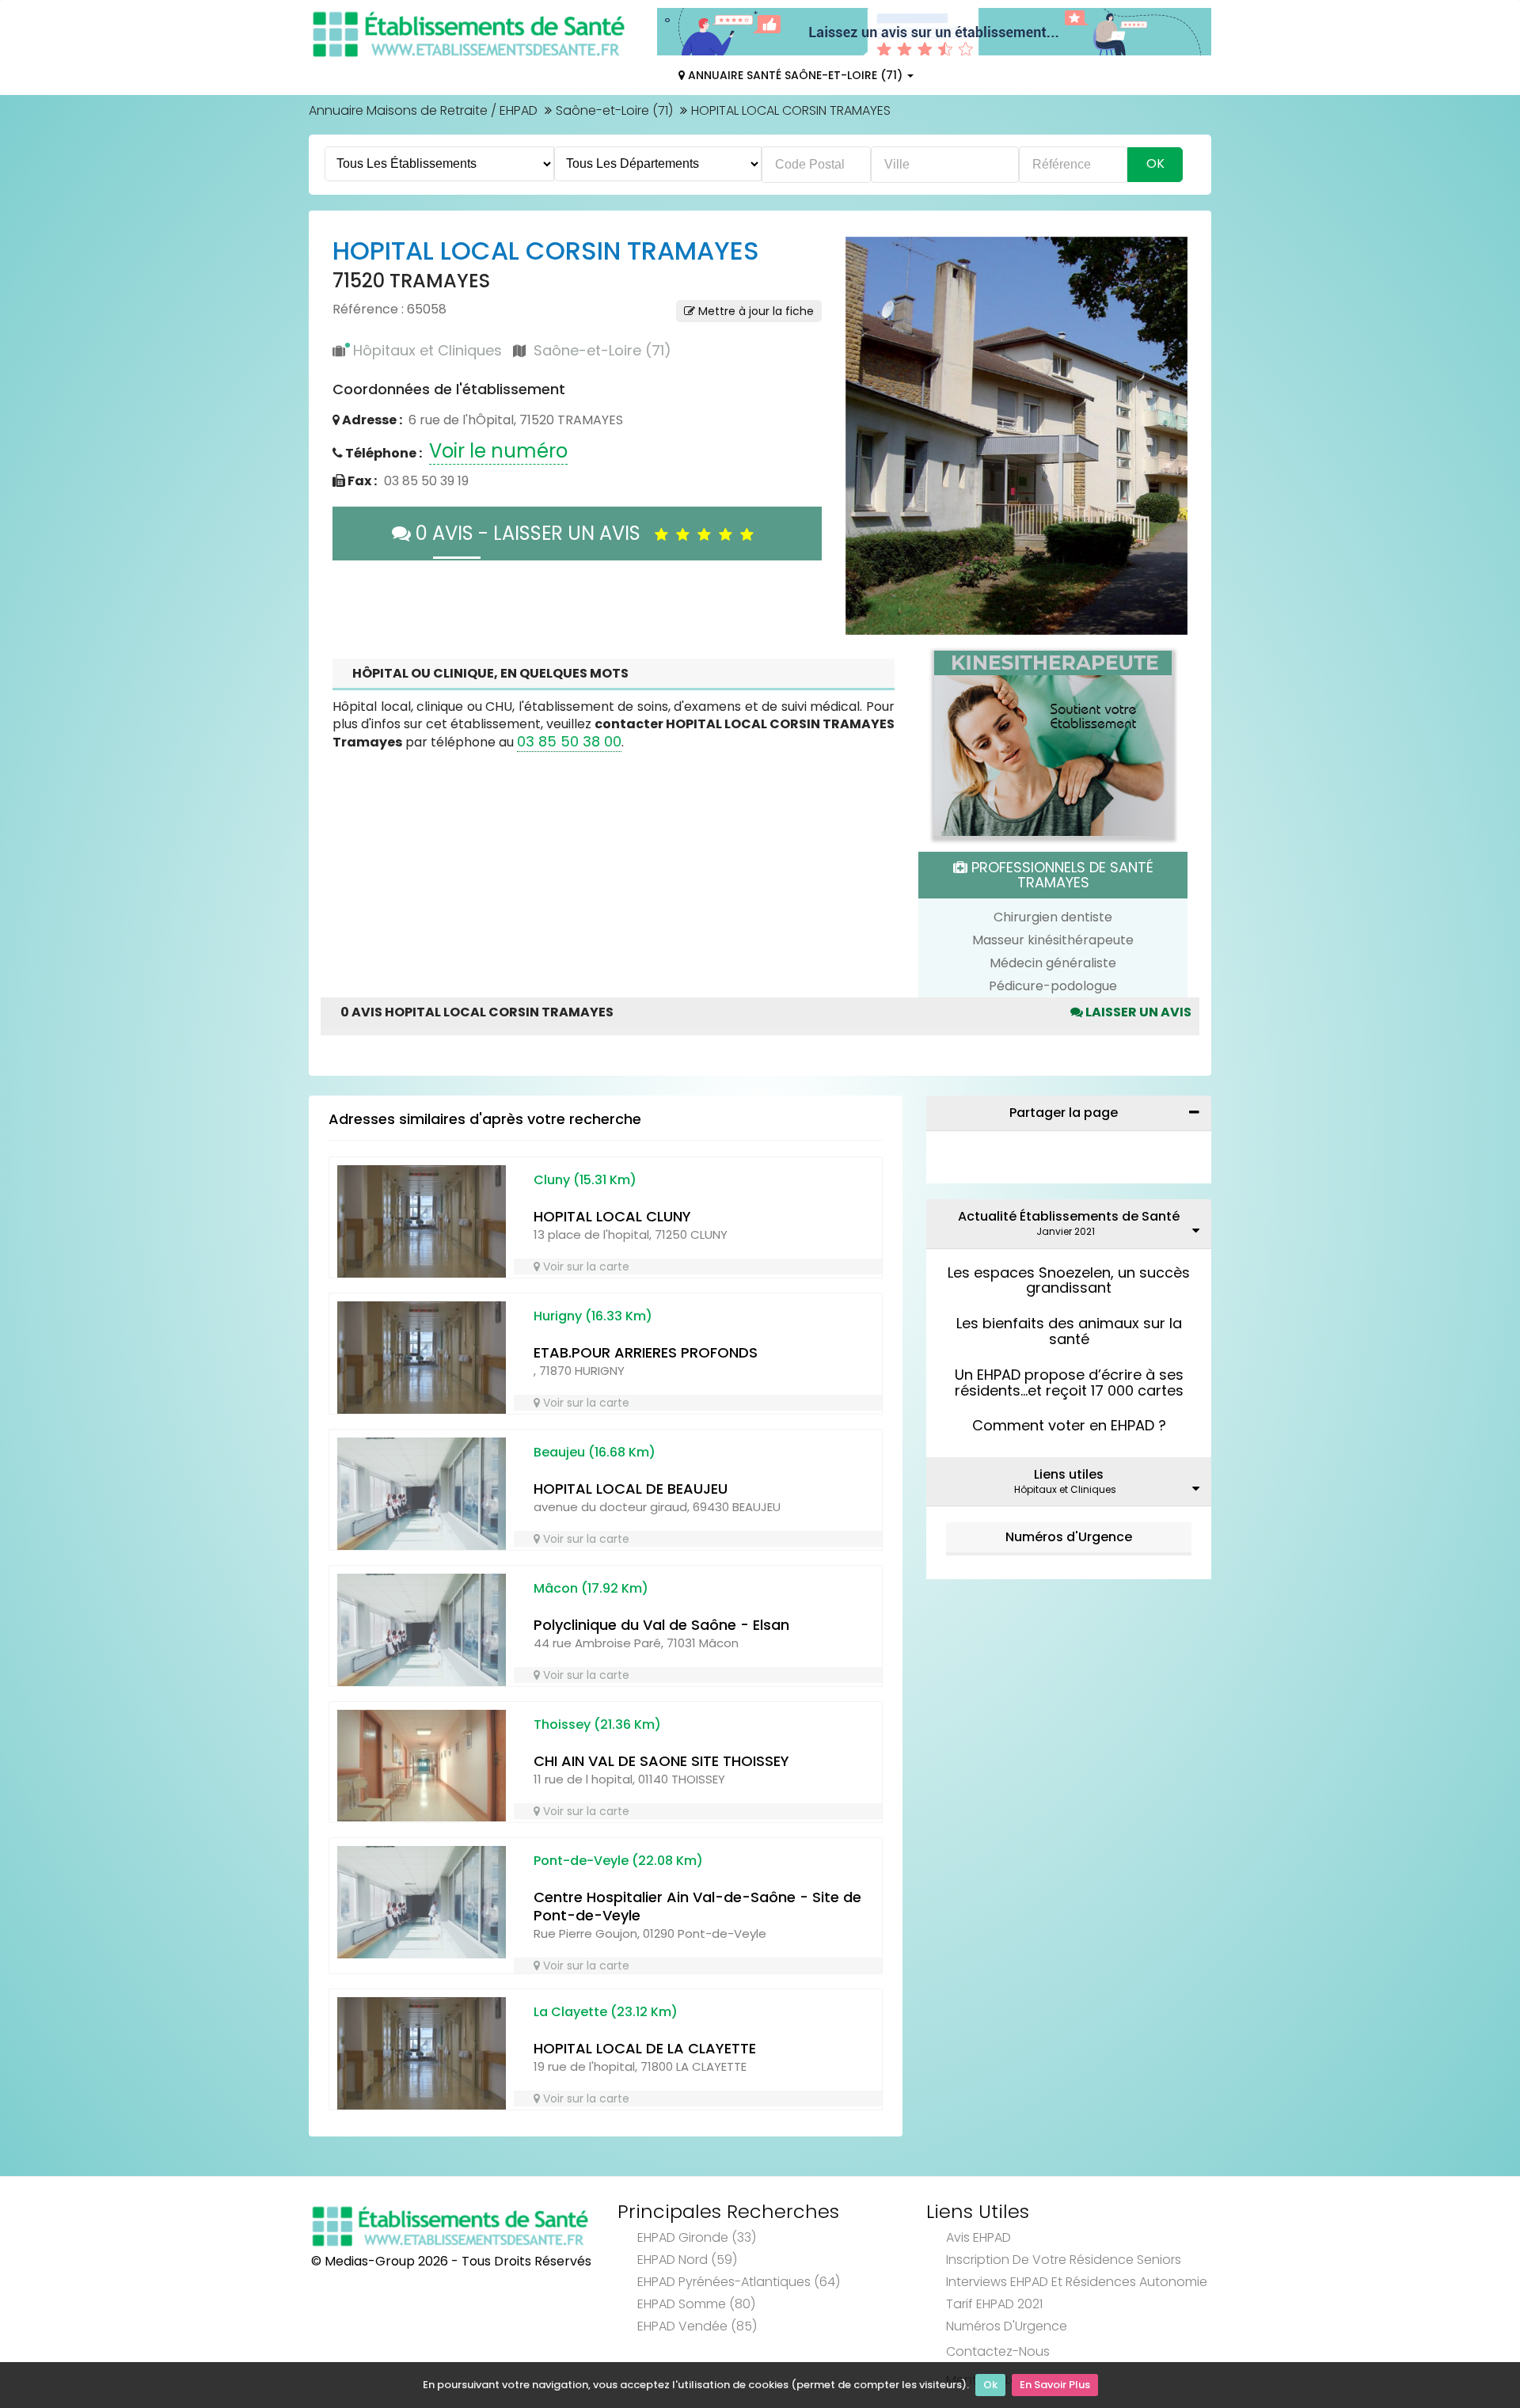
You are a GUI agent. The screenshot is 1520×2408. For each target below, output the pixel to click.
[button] (865, 387)
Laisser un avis (1137, 940)
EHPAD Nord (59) (687, 2188)
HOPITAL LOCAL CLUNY (612, 1144)
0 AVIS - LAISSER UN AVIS (533, 533)
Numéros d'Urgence (1069, 1465)
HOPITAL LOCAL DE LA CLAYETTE (645, 1976)
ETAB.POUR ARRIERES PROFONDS (646, 1280)
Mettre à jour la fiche (754, 311)
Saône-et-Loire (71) (614, 110)
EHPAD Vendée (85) (697, 2254)
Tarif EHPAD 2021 (994, 2232)
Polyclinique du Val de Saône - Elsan (661, 1553)
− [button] (867, 281)
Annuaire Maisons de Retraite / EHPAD (423, 110)
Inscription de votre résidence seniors (1064, 2188)
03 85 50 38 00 (569, 669)
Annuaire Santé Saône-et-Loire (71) (795, 75)
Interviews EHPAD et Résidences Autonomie (1077, 2210)
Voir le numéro (498, 451)
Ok (990, 2385)
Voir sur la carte (585, 1195)
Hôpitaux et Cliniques (427, 350)
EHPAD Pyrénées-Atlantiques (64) (739, 2210)
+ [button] (867, 258)
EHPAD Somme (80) (696, 2232)
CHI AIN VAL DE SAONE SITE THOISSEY (661, 1689)
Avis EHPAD (978, 2165)
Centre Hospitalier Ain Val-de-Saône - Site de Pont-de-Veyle (697, 1834)
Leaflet (948, 530)
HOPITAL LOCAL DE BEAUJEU (631, 1417)
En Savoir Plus (1055, 2385)
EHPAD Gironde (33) (697, 2165)
